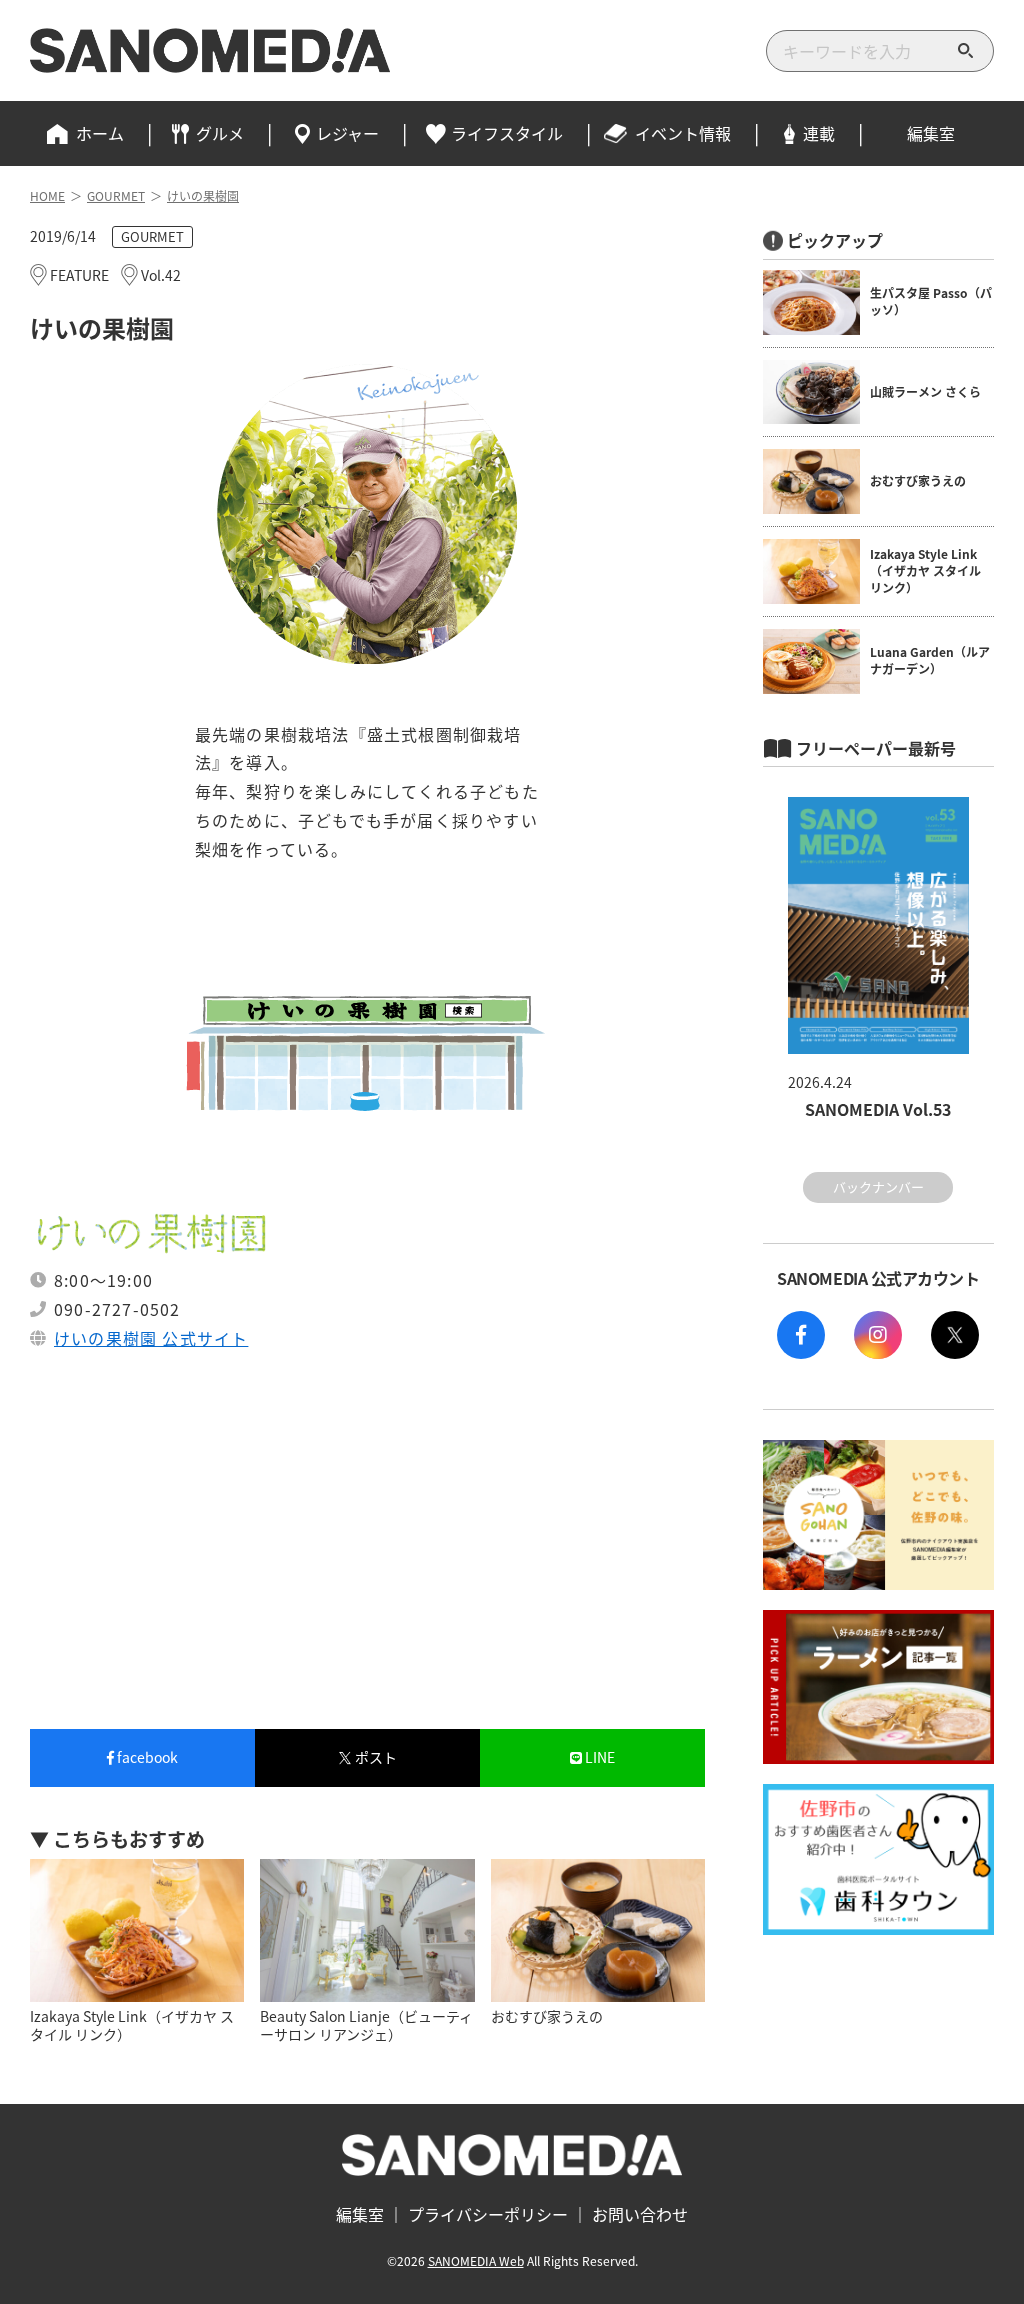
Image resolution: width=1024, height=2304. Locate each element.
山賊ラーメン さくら (925, 391)
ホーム (100, 133)
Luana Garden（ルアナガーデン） (930, 660)
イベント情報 (683, 133)
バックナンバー (878, 1186)
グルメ (220, 133)
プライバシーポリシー (488, 2214)
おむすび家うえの (918, 480)
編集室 (931, 133)
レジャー (347, 133)
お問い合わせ (640, 2214)
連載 (819, 133)
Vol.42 (161, 275)
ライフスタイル (507, 133)
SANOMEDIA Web (476, 2260)
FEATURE (79, 275)
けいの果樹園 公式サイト (151, 1338)
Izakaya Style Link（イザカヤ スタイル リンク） (925, 570)
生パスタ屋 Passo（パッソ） (931, 301)
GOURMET (152, 236)
